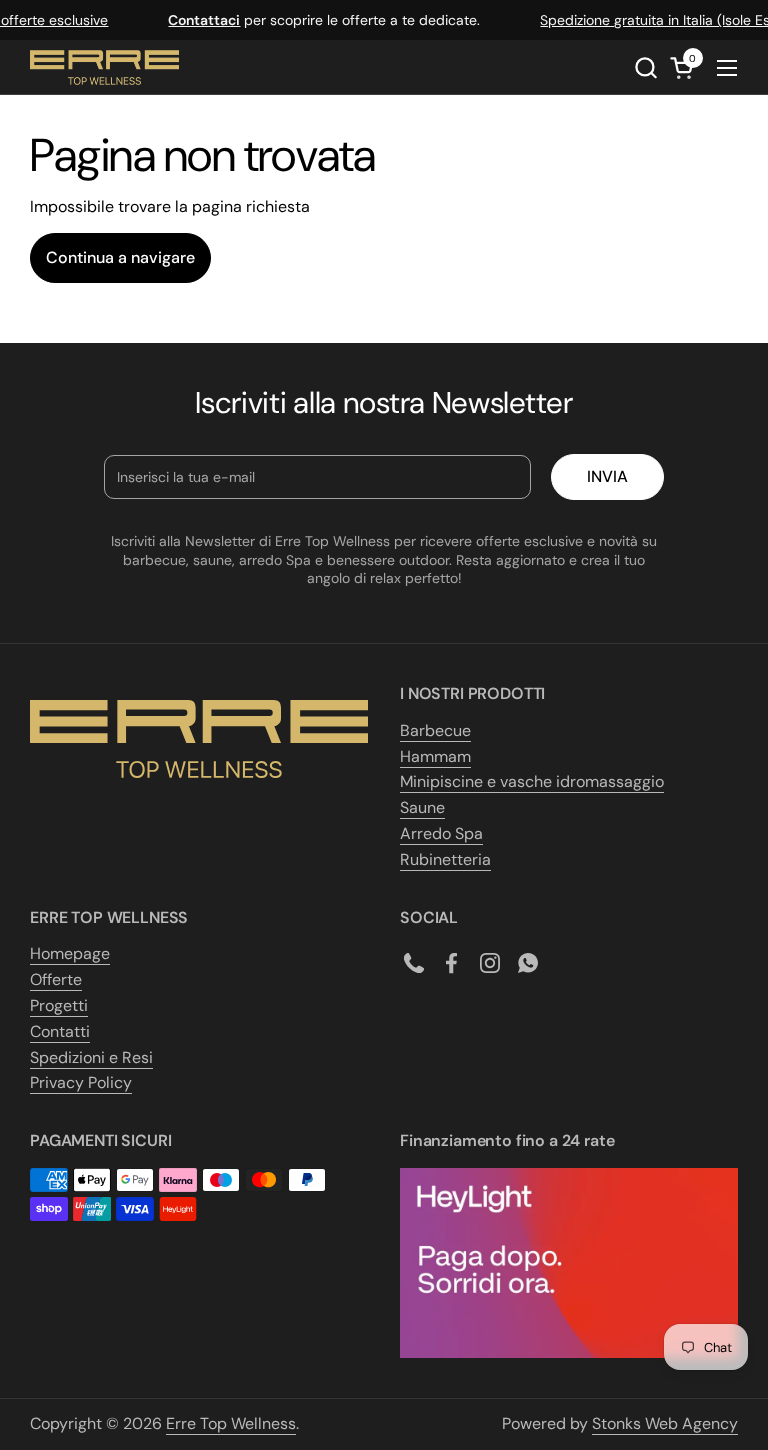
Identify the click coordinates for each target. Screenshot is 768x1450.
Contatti (60, 1031)
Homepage (70, 953)
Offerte (56, 979)
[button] (645, 67)
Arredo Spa (441, 833)
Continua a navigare (120, 257)
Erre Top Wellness (231, 1423)
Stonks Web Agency (665, 1423)
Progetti (59, 1005)
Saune (422, 807)
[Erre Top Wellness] (104, 67)
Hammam (435, 756)
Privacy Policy (81, 1082)
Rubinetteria (445, 859)
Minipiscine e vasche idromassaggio (532, 781)
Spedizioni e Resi (91, 1057)
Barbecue (435, 730)
